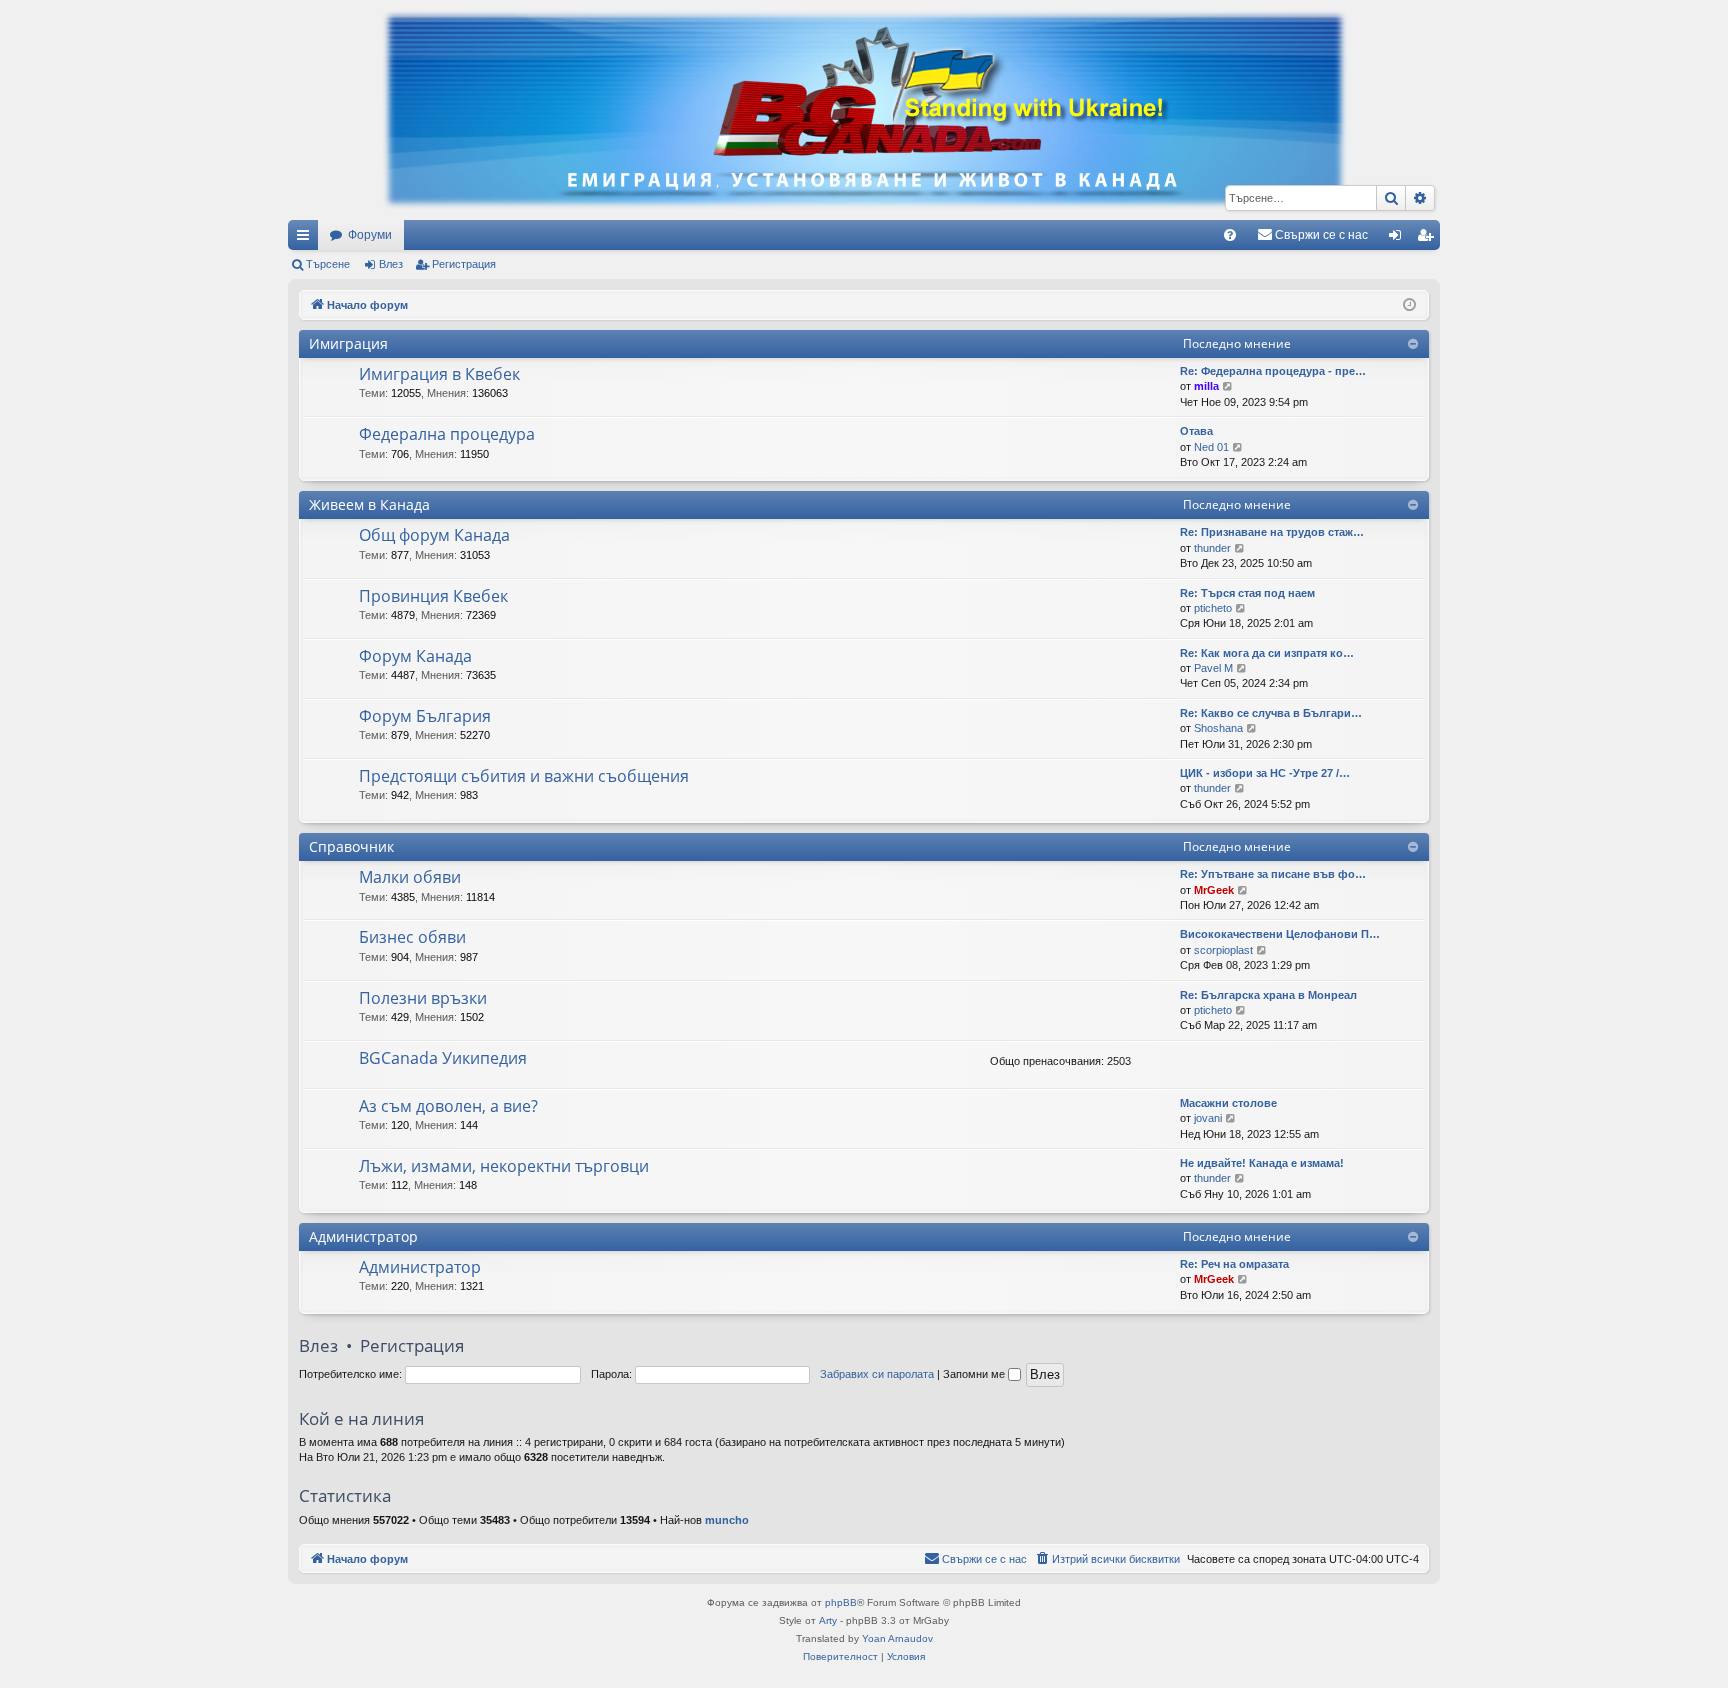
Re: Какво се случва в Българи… (1271, 713)
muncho (727, 1520)
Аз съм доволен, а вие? (448, 1106)
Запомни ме (975, 1374)
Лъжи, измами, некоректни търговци (504, 1166)
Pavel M (1213, 668)
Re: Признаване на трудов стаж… (1272, 532)
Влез (391, 264)
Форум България (425, 716)
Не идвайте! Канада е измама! (1262, 1163)
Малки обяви (410, 877)
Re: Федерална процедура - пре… (1273, 371)
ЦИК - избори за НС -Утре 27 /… (1265, 773)
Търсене (328, 264)
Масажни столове (1228, 1103)
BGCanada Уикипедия (443, 1058)
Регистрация (464, 264)
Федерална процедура (447, 434)
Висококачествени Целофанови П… (1280, 934)
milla (1206, 386)
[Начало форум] (864, 110)
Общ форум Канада (434, 535)
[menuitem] (1230, 235)
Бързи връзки (307, 239)
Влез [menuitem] (1399, 239)
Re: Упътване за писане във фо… (1273, 874)
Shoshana (1218, 728)
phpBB (841, 1602)
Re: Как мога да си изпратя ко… (1267, 653)
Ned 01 (1211, 447)
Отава (1196, 431)
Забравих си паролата (877, 1374)
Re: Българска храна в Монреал (1268, 995)
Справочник (351, 846)
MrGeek (1214, 890)
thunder (1212, 548)
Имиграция (348, 343)
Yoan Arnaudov (897, 1638)
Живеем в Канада (369, 504)
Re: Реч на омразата (1234, 1264)
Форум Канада (415, 656)
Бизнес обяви (412, 937)
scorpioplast (1223, 950)
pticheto (1213, 608)
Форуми (370, 235)
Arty (828, 1620)
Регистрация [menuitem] (1429, 239)
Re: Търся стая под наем (1247, 593)
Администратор (363, 1236)
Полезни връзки (423, 998)
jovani (1208, 1118)
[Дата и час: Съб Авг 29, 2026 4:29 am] (1409, 305)
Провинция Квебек (433, 596)
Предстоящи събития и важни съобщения (524, 776)
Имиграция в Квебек (439, 374)
